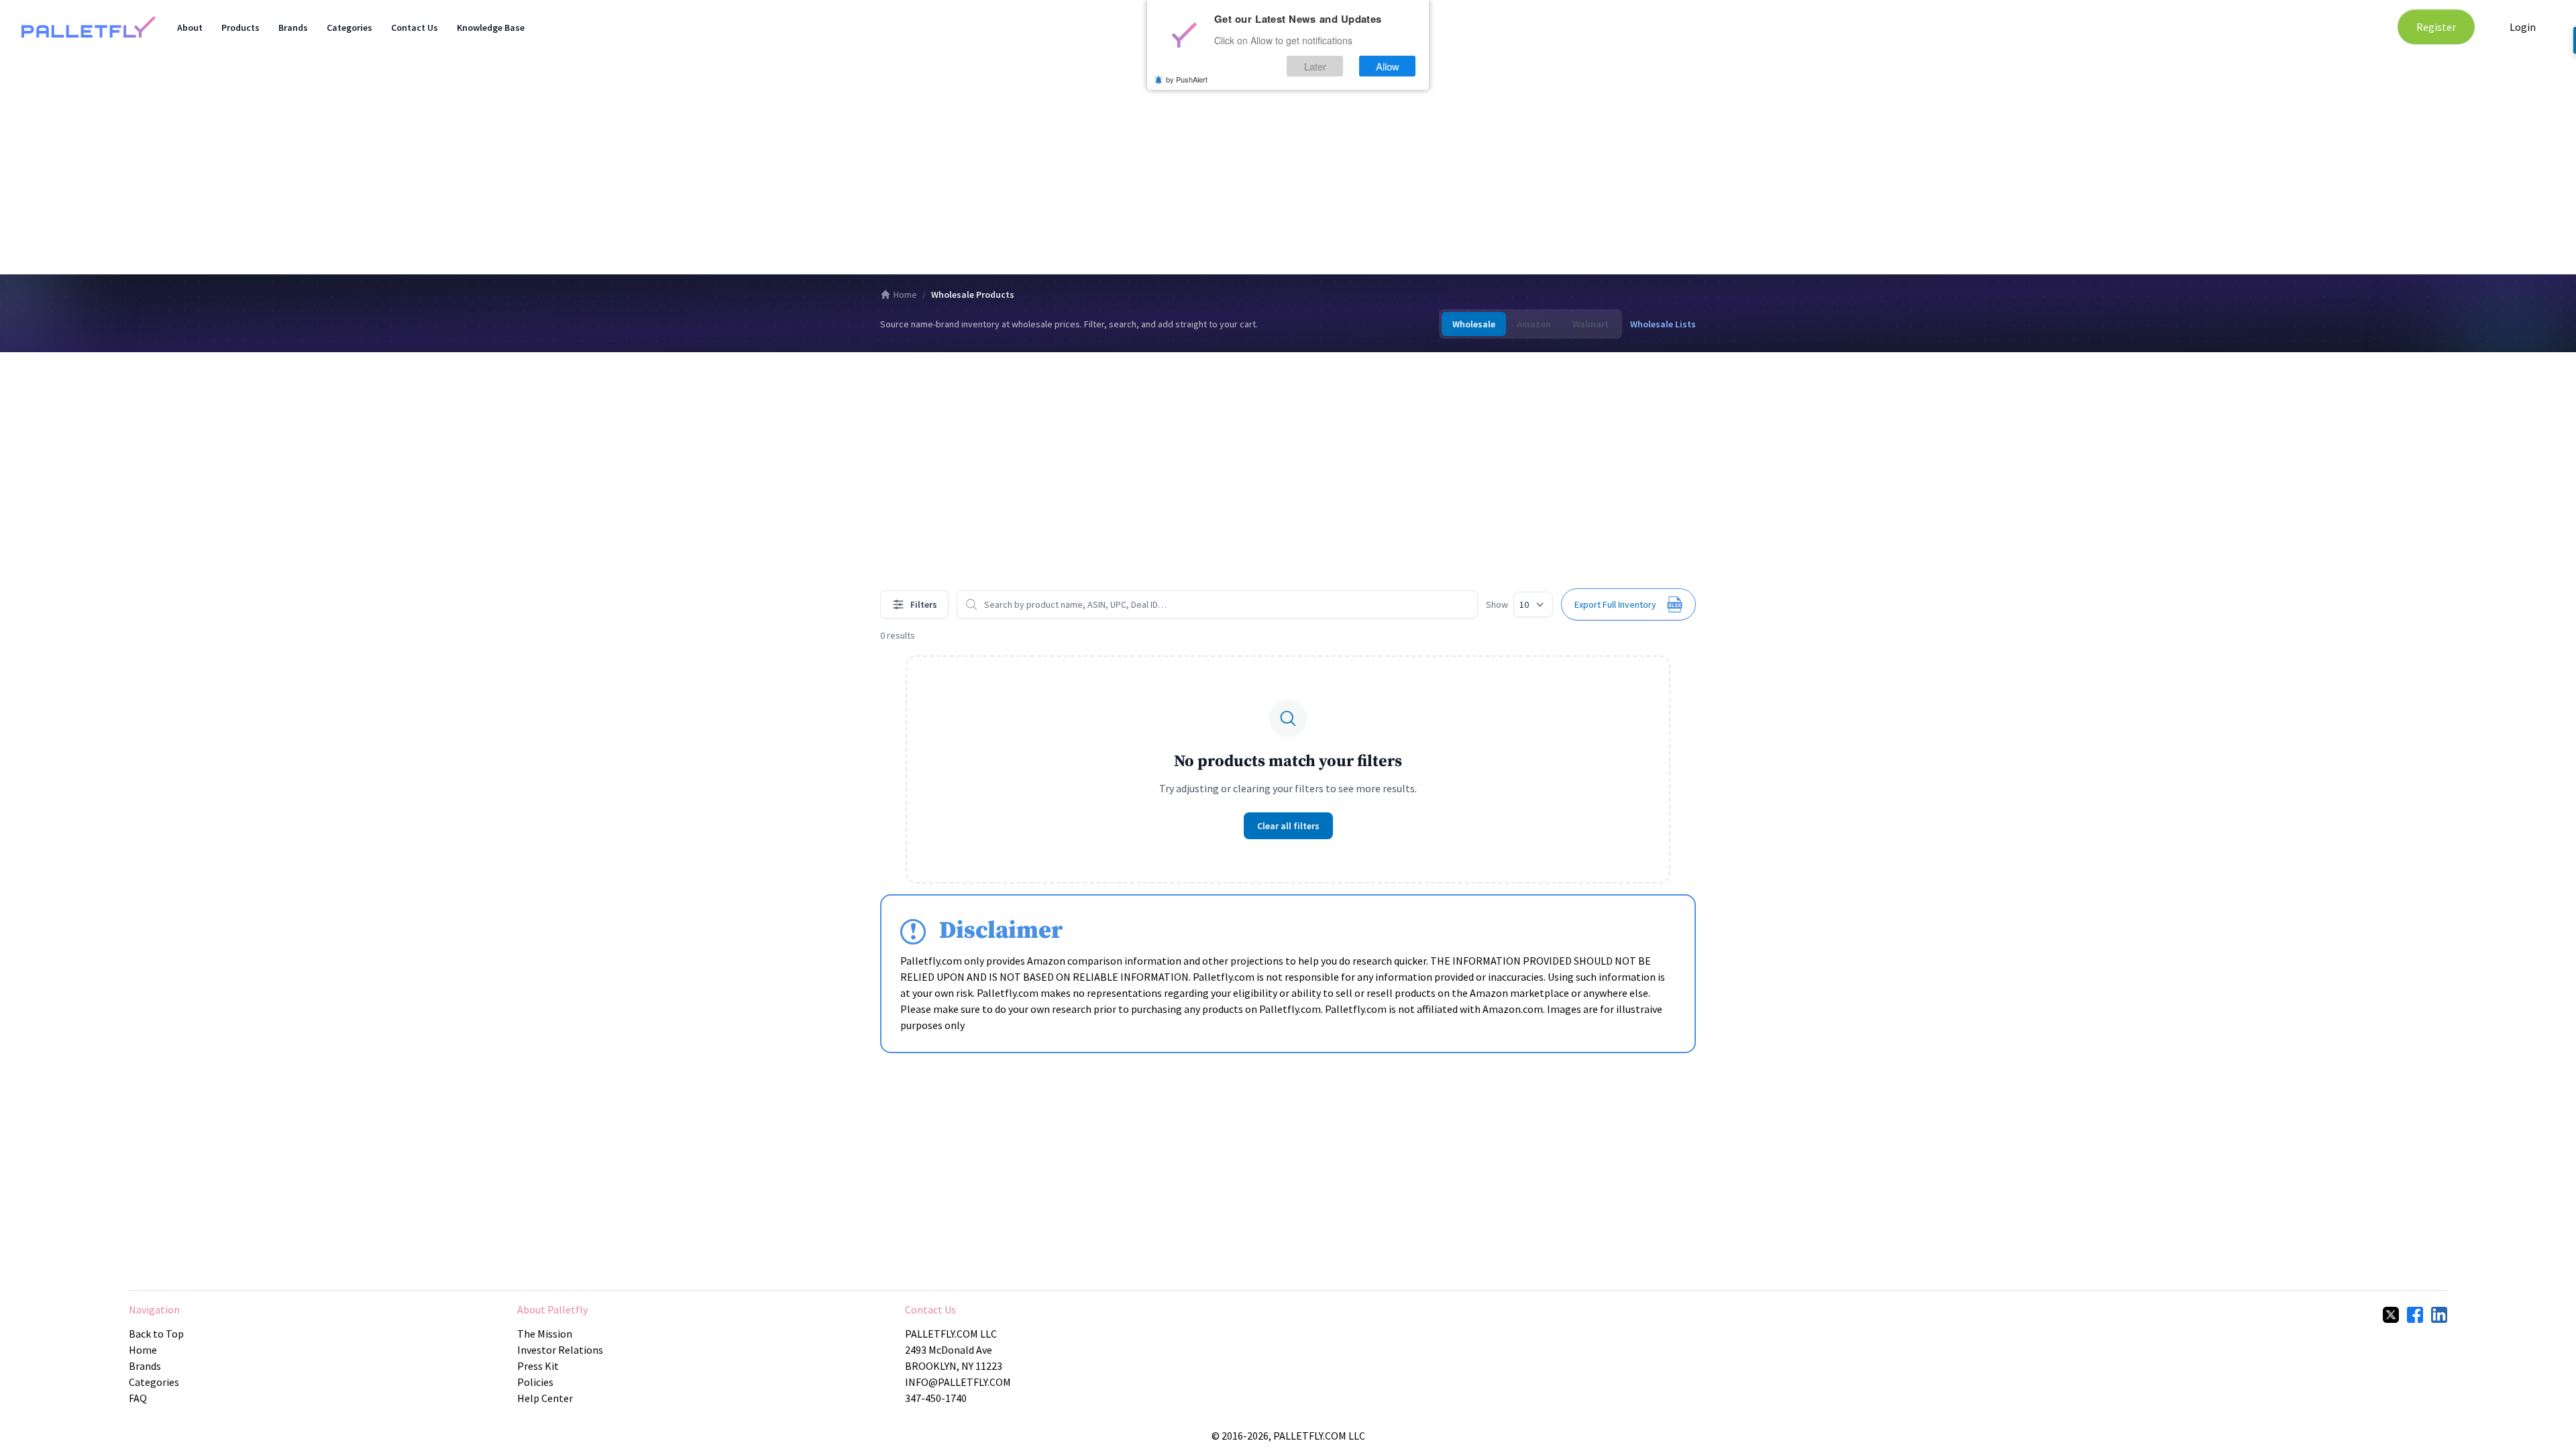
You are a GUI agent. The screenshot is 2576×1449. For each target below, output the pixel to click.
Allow (1388, 66)
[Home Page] (89, 27)
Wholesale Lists (1663, 324)
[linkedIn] (2439, 1315)
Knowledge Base (491, 28)
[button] (1628, 604)
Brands (293, 28)
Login (2523, 27)
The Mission (545, 1334)
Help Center (545, 1398)
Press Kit (538, 1366)
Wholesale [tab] (1474, 324)
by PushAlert (1187, 79)
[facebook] (2415, 1315)
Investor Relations (560, 1350)
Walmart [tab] (1591, 324)
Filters (924, 604)
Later (1315, 66)
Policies (535, 1382)
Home (905, 294)
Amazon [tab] (1534, 324)
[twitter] (2391, 1315)
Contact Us (415, 28)
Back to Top (156, 1334)
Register (2436, 27)
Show (1497, 604)
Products (240, 28)
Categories (350, 28)
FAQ (138, 1398)
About (190, 28)
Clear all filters (1288, 826)
